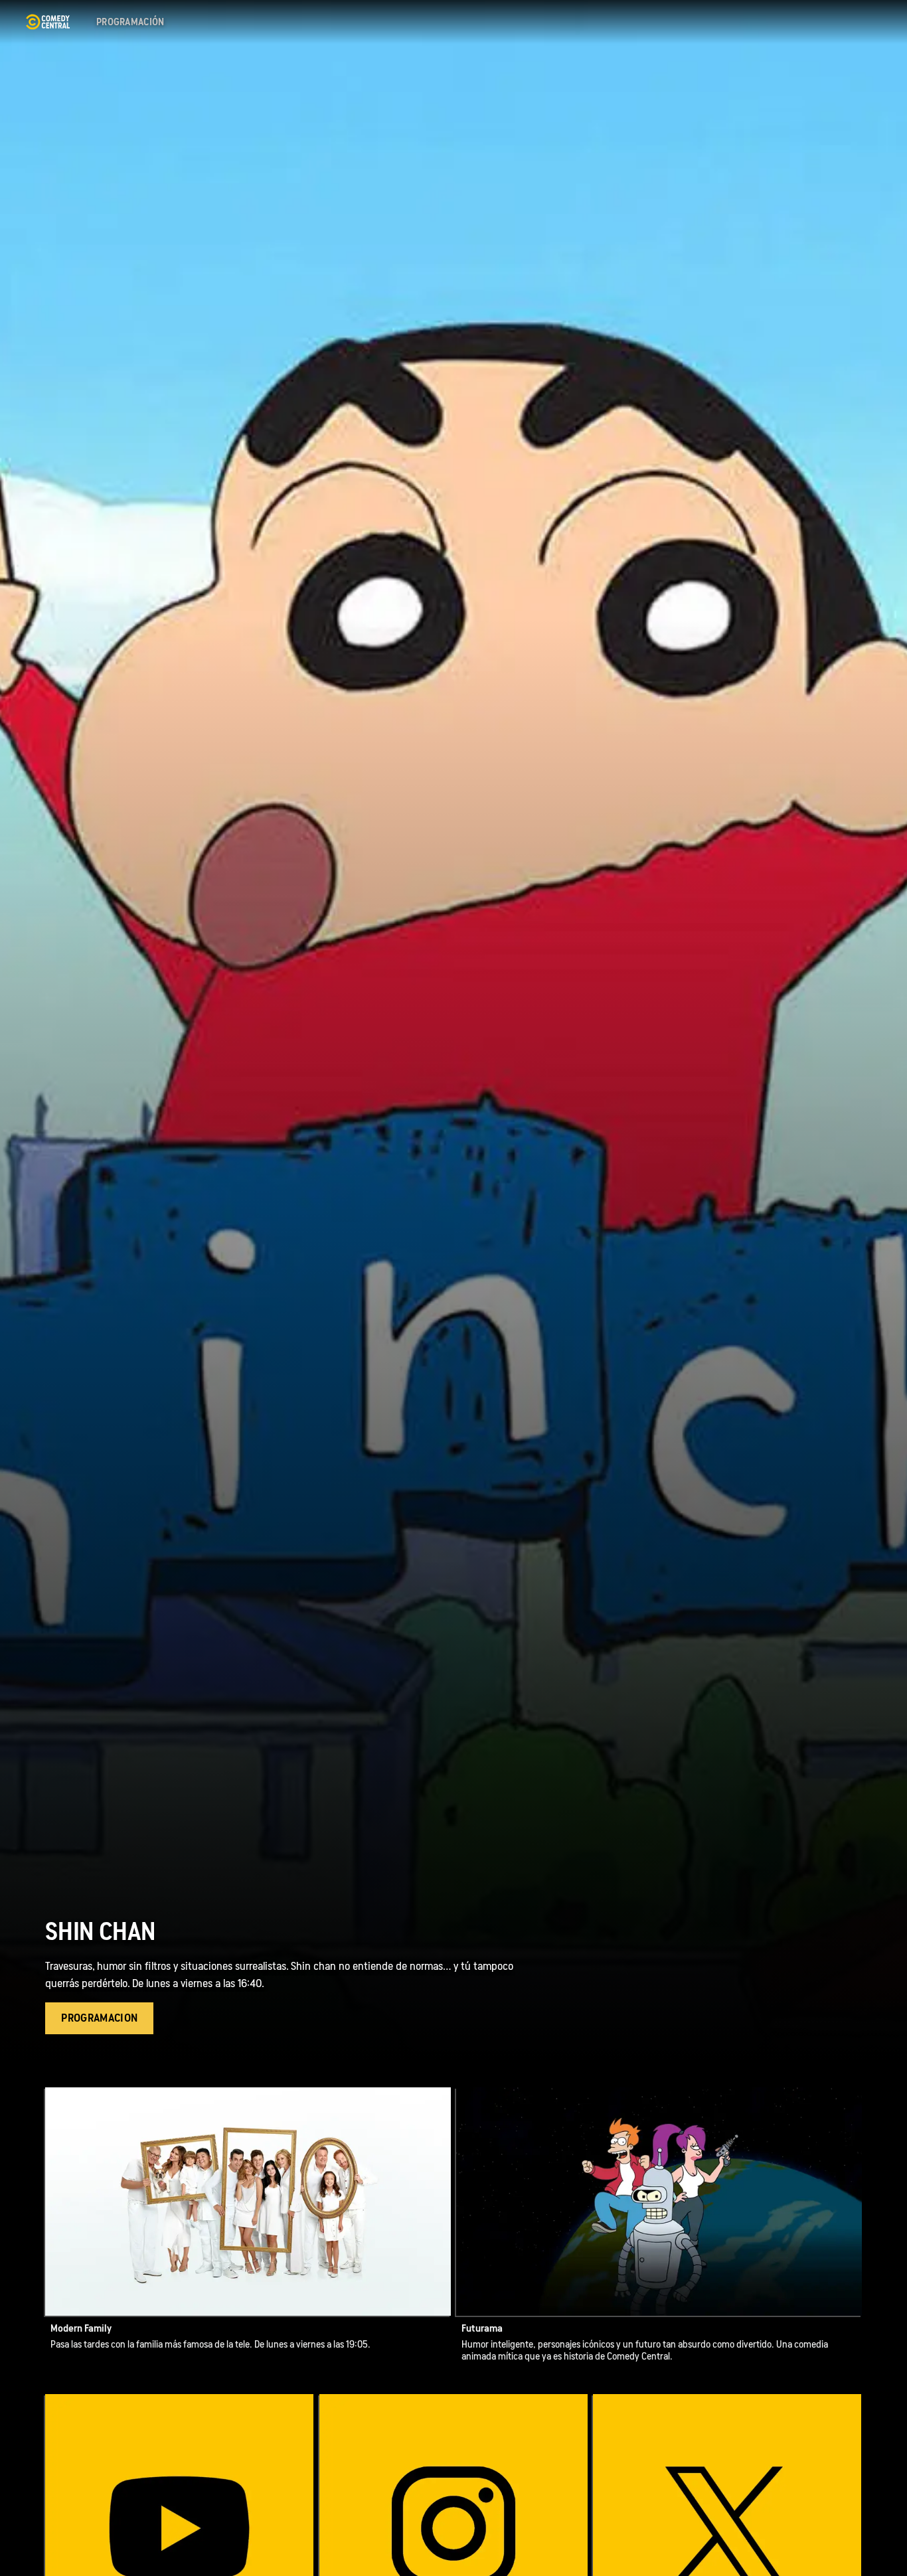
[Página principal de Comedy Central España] (47, 22)
